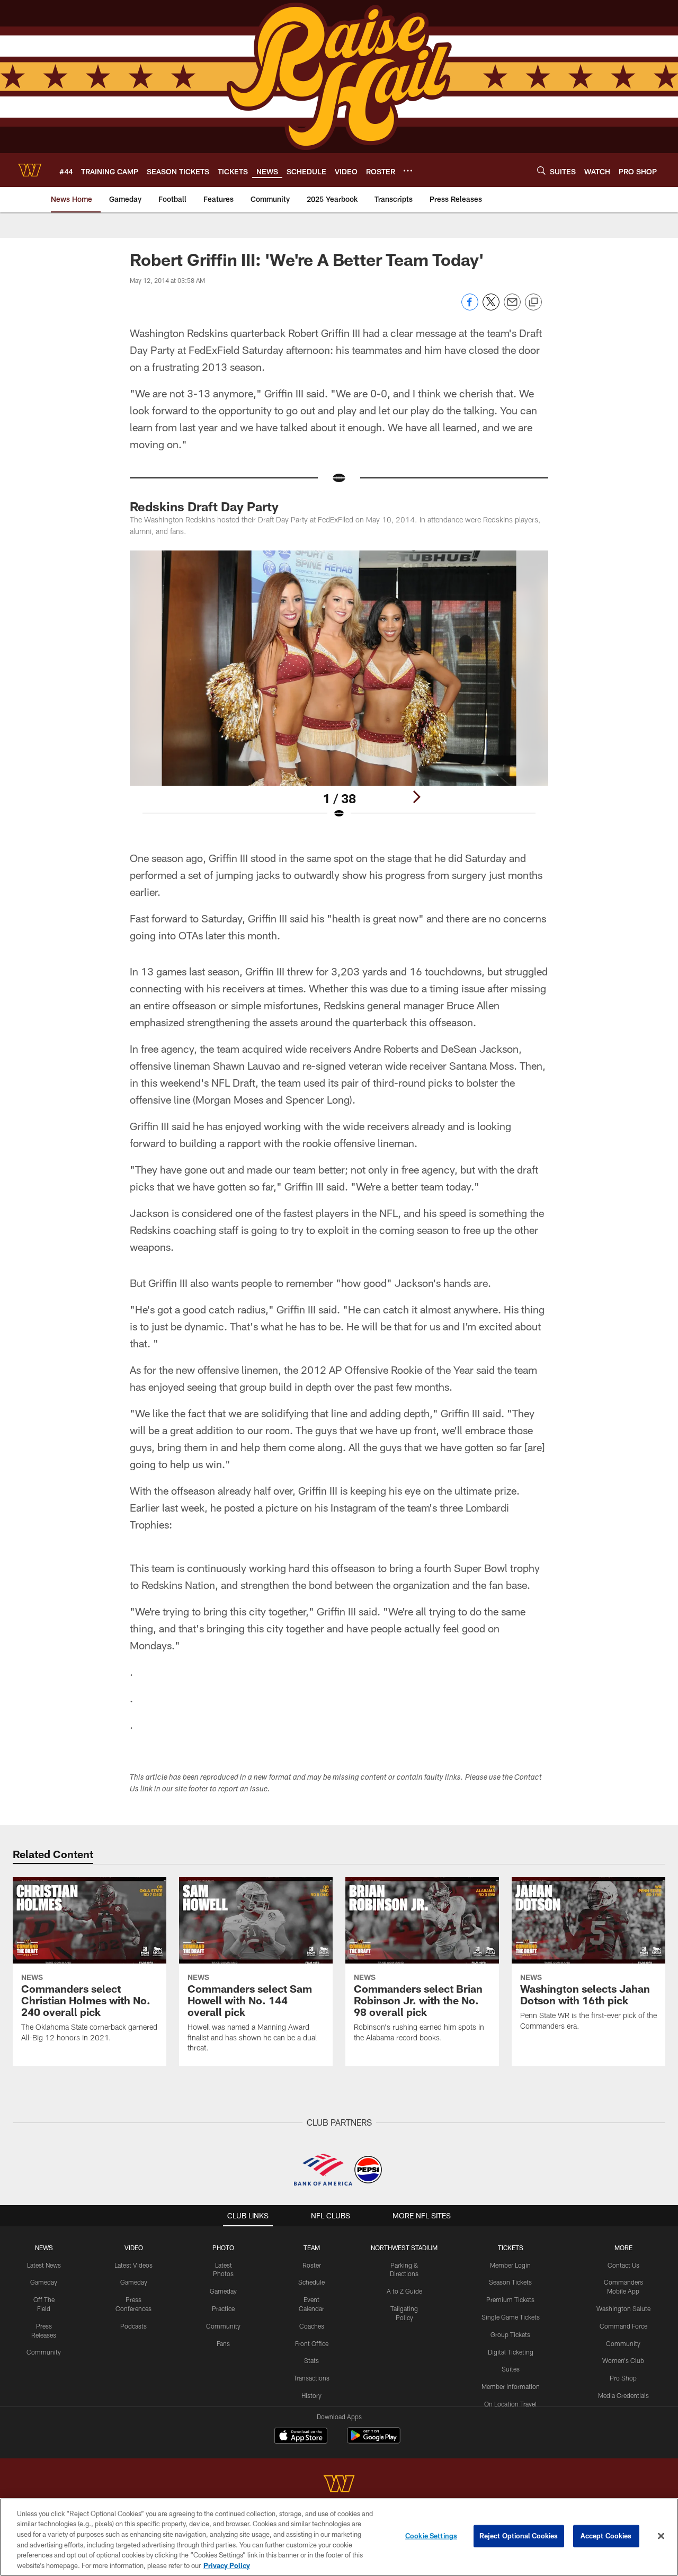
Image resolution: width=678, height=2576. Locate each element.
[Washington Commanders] (339, 2485)
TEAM (312, 2248)
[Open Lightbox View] (339, 691)
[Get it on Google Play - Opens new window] (374, 2441)
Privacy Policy (227, 2565)
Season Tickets (510, 2282)
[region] (339, 2537)
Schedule (311, 2282)
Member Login (510, 2265)
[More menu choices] (408, 171)
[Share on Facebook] (470, 308)
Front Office (312, 2343)
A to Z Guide (404, 2291)
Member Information (511, 2386)
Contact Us (623, 2265)
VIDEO (134, 2248)
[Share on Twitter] (491, 308)
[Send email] (512, 308)
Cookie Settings (431, 2536)
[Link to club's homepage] (30, 170)
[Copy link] (533, 303)
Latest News (44, 2265)
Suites (511, 2369)
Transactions (311, 2378)
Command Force (623, 2326)
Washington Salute (623, 2308)
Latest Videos (133, 2265)
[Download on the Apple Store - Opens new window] (301, 2437)
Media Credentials (623, 2395)
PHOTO (223, 2248)
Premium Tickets (510, 2299)
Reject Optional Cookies (519, 2536)
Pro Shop (623, 2378)
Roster (312, 2265)
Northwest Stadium (404, 2248)
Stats (311, 2360)
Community (44, 2352)
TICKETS (511, 2248)
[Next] (416, 797)
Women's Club (623, 2360)
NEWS (44, 2248)
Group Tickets (510, 2334)
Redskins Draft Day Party (204, 506)
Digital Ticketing (511, 2352)
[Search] (541, 170)
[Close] (661, 2536)
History (311, 2395)
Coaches (312, 2326)
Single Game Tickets (511, 2317)
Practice (223, 2308)
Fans (223, 2343)
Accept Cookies (606, 2536)
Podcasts (133, 2326)
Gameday (44, 2282)
